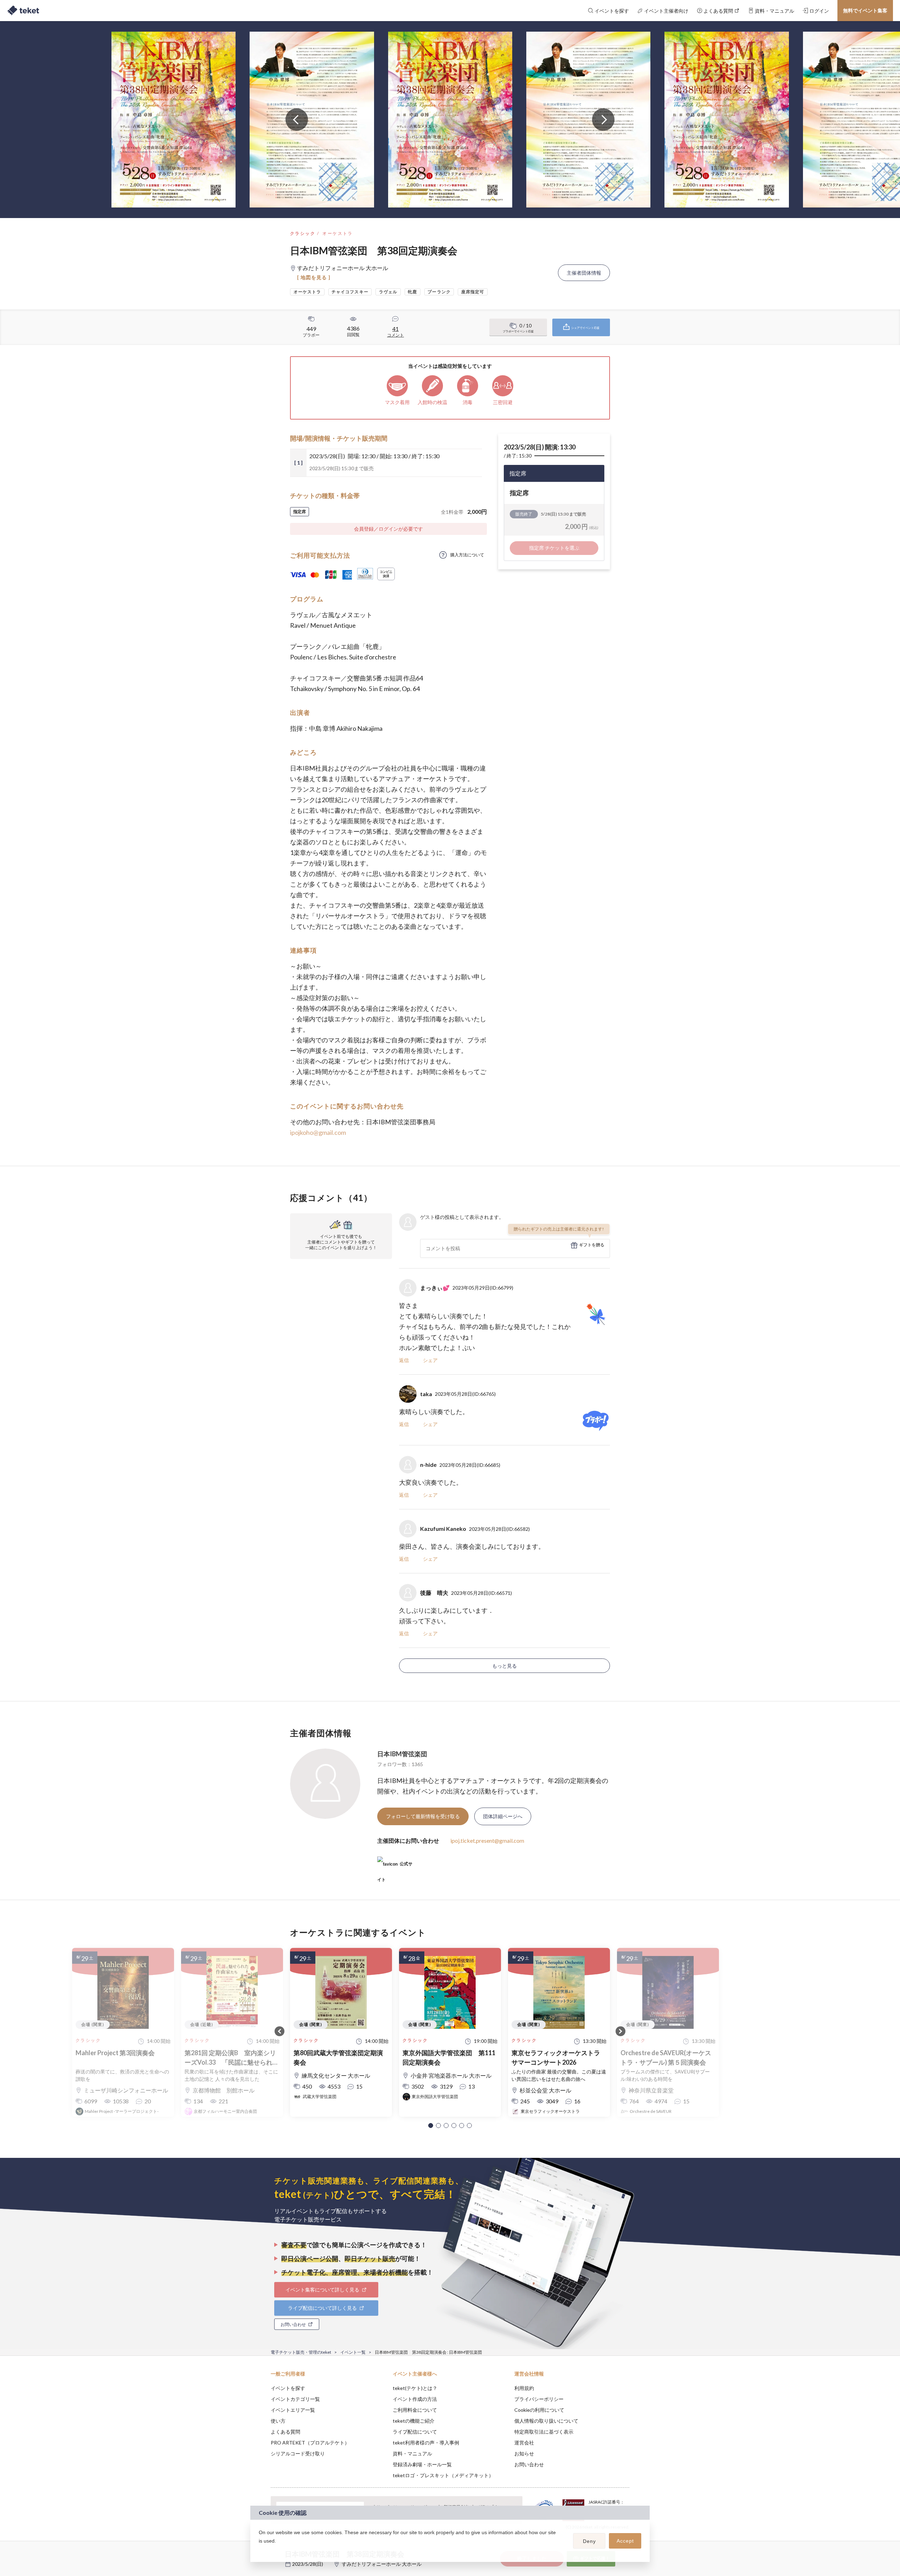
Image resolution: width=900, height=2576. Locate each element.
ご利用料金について (415, 2410)
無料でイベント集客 (865, 10)
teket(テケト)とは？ (415, 2388)
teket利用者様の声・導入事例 (426, 2443)
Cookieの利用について (539, 2410)
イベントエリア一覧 (293, 2410)
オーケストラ (337, 233)
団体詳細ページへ (503, 1816)
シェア (430, 1360)
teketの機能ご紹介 (414, 2421)
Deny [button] (589, 2541)
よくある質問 (285, 2432)
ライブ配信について (415, 2432)
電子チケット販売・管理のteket (301, 2352)
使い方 (278, 2421)
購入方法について (467, 555)
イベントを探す (288, 2388)
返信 (404, 1360)
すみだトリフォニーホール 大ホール (382, 2564)
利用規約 (524, 2388)
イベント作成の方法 (415, 2399)
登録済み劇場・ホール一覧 (422, 2464)
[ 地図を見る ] (314, 277)
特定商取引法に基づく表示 (544, 2432)
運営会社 (524, 2443)
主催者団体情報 (584, 273)
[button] (431, 2126)
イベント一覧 (353, 2352)
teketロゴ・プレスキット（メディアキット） (443, 2475)
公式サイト (395, 1867)
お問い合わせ (529, 2464)
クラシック (303, 233)
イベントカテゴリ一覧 (295, 2399)
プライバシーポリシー (539, 2399)
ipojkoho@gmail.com (318, 1132)
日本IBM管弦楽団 (402, 1754)
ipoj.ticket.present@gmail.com (487, 1840)
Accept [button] (625, 2541)
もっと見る (504, 1666)
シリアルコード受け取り (298, 2453)
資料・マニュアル (412, 2453)
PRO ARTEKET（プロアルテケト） (310, 2443)
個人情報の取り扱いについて (546, 2421)
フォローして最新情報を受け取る (423, 1816)
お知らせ (524, 2453)
